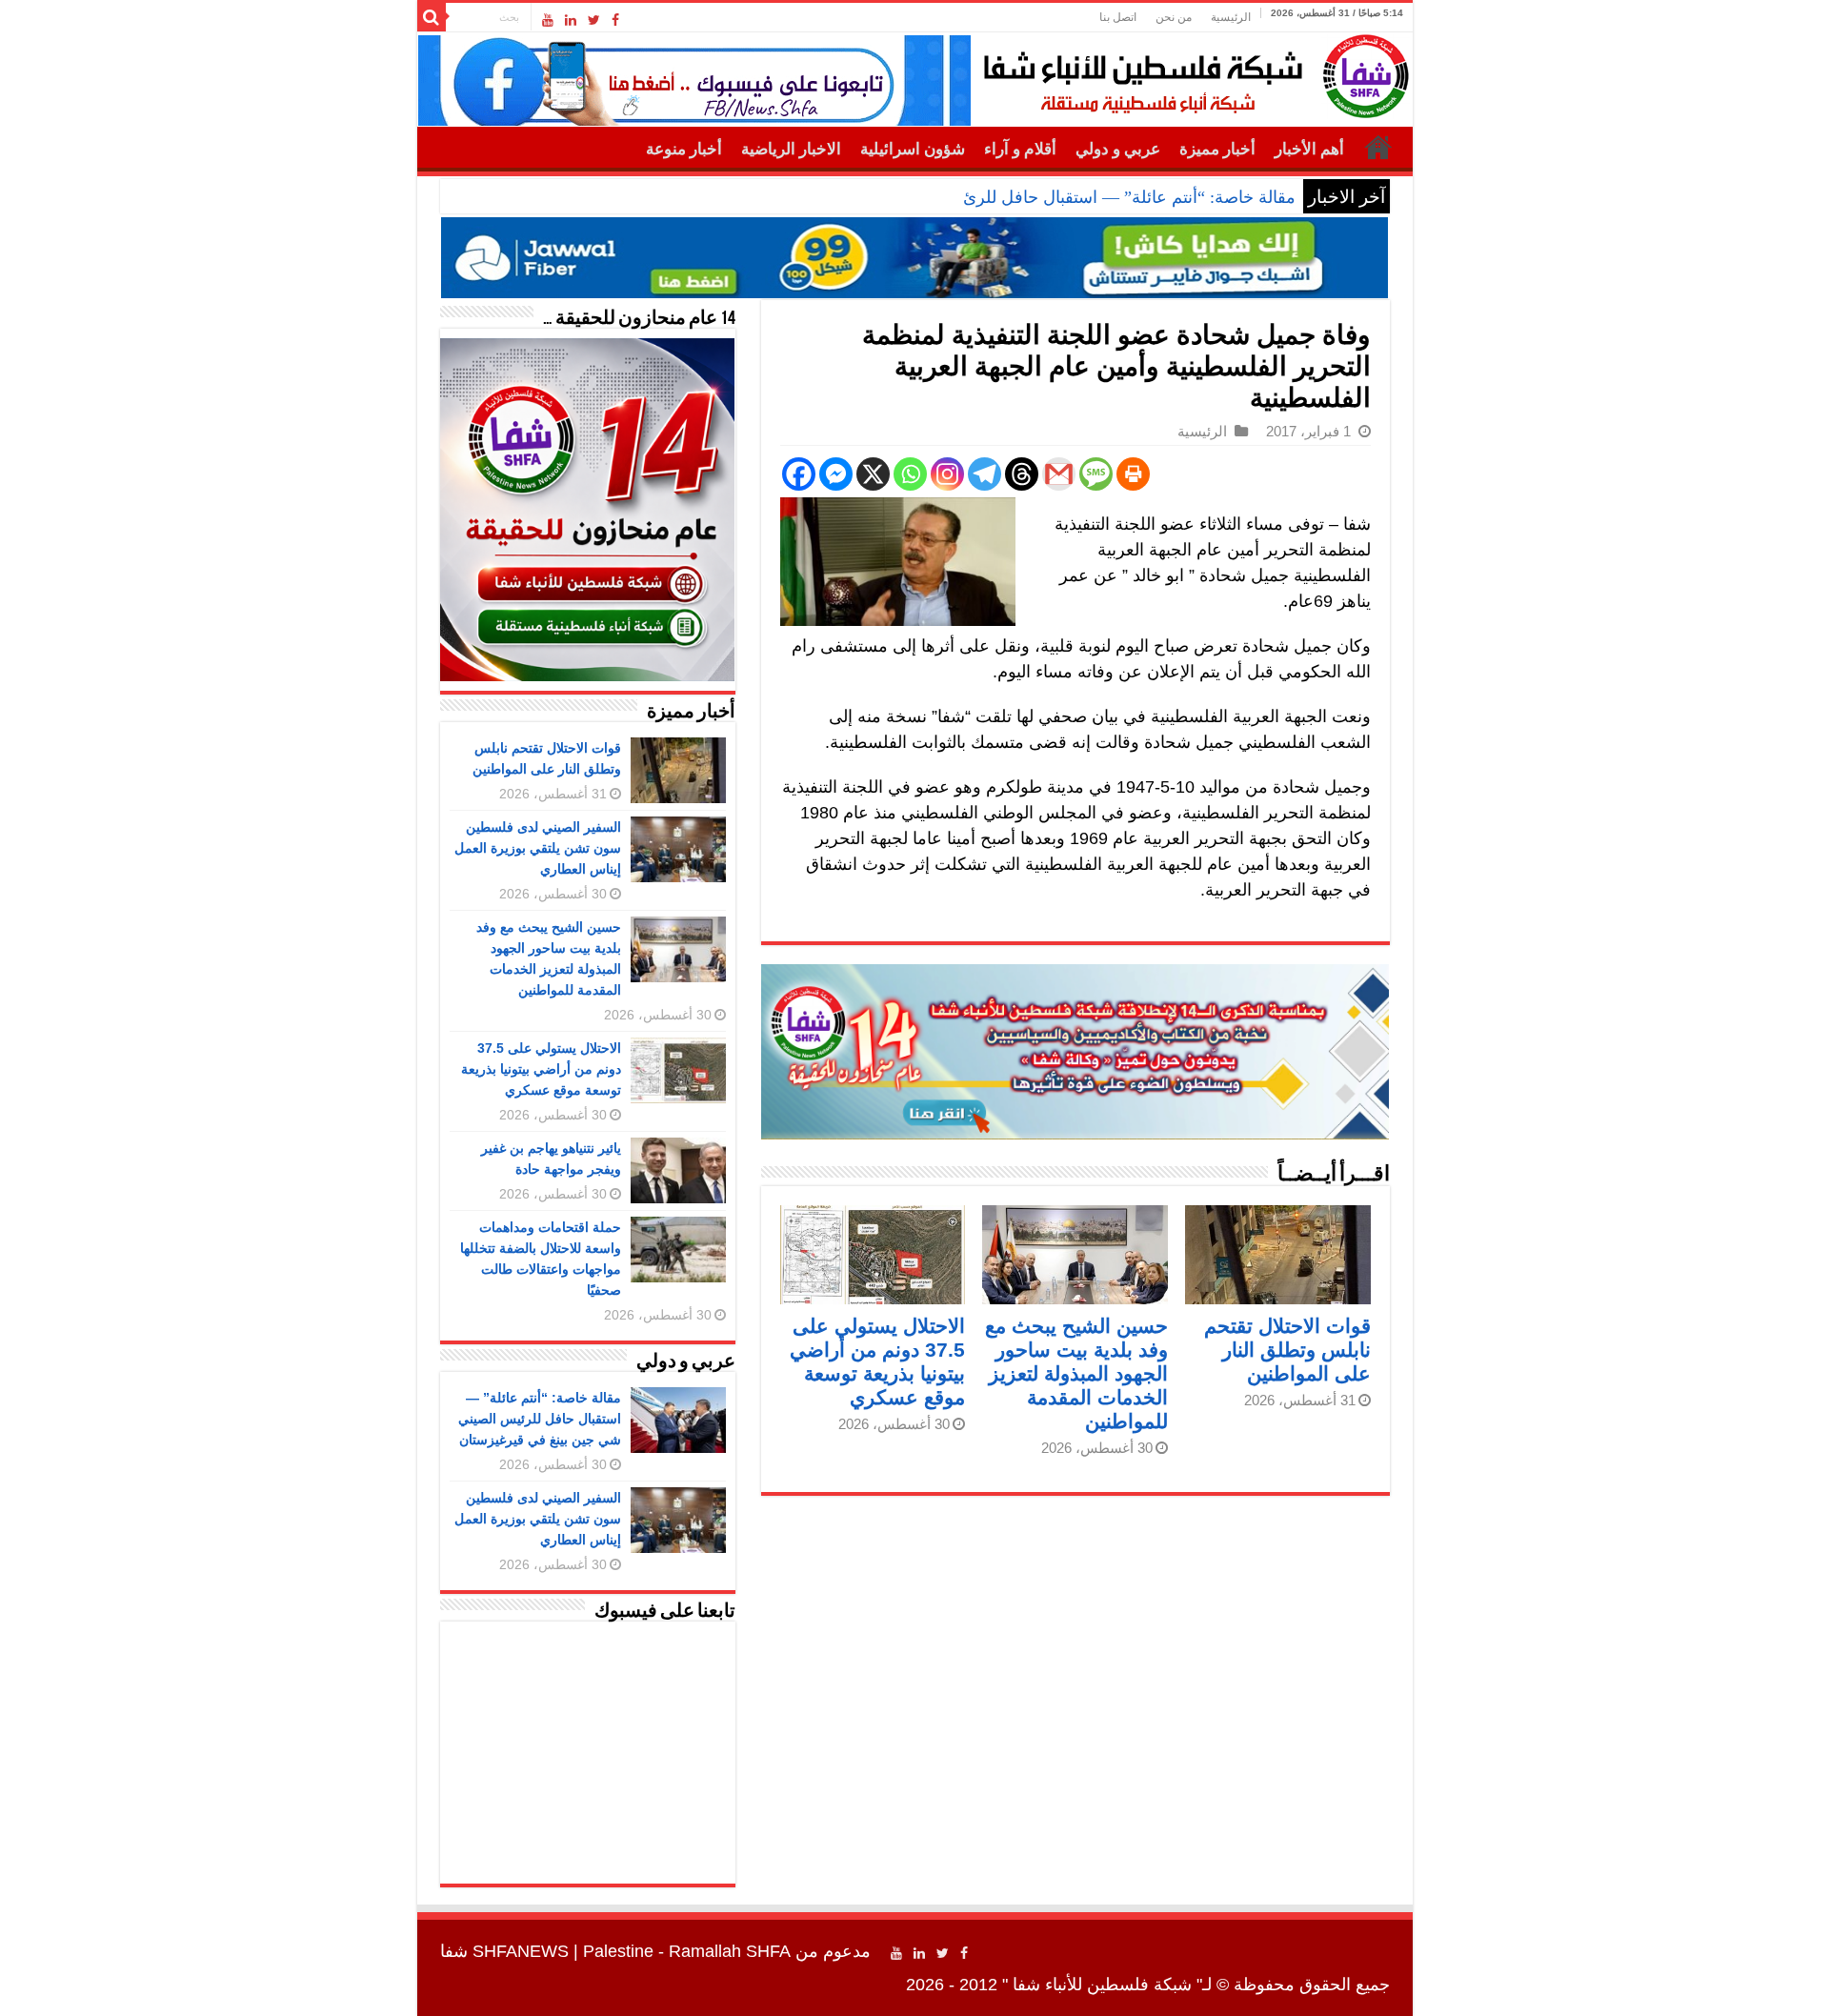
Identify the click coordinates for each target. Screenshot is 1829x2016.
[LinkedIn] (571, 20)
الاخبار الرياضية (791, 149)
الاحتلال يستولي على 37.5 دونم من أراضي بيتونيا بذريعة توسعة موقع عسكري (541, 1069)
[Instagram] (947, 474)
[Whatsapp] (910, 474)
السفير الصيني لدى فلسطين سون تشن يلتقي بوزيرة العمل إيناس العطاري (538, 848)
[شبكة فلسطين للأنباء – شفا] (1191, 72)
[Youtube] (548, 20)
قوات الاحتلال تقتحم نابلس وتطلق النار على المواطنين (1287, 1350)
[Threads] (1022, 474)
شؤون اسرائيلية (913, 149)
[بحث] (432, 17)
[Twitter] (594, 20)
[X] (873, 474)
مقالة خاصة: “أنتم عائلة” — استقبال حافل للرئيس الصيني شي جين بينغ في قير (1018, 197)
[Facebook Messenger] (836, 474)
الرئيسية (1231, 17)
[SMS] (1096, 474)
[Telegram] (985, 474)
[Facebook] (615, 20)
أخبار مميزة (1217, 149)
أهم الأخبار (1309, 149)
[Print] (1133, 474)
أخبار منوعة (684, 149)
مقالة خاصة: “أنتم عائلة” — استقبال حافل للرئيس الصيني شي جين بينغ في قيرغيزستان (540, 1419)
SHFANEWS (521, 1951)
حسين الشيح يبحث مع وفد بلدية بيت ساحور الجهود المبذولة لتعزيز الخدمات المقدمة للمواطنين (1076, 1373)
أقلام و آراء (1020, 149)
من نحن (1174, 17)
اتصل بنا (1118, 17)
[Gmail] (1059, 474)
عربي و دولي (1118, 149)
